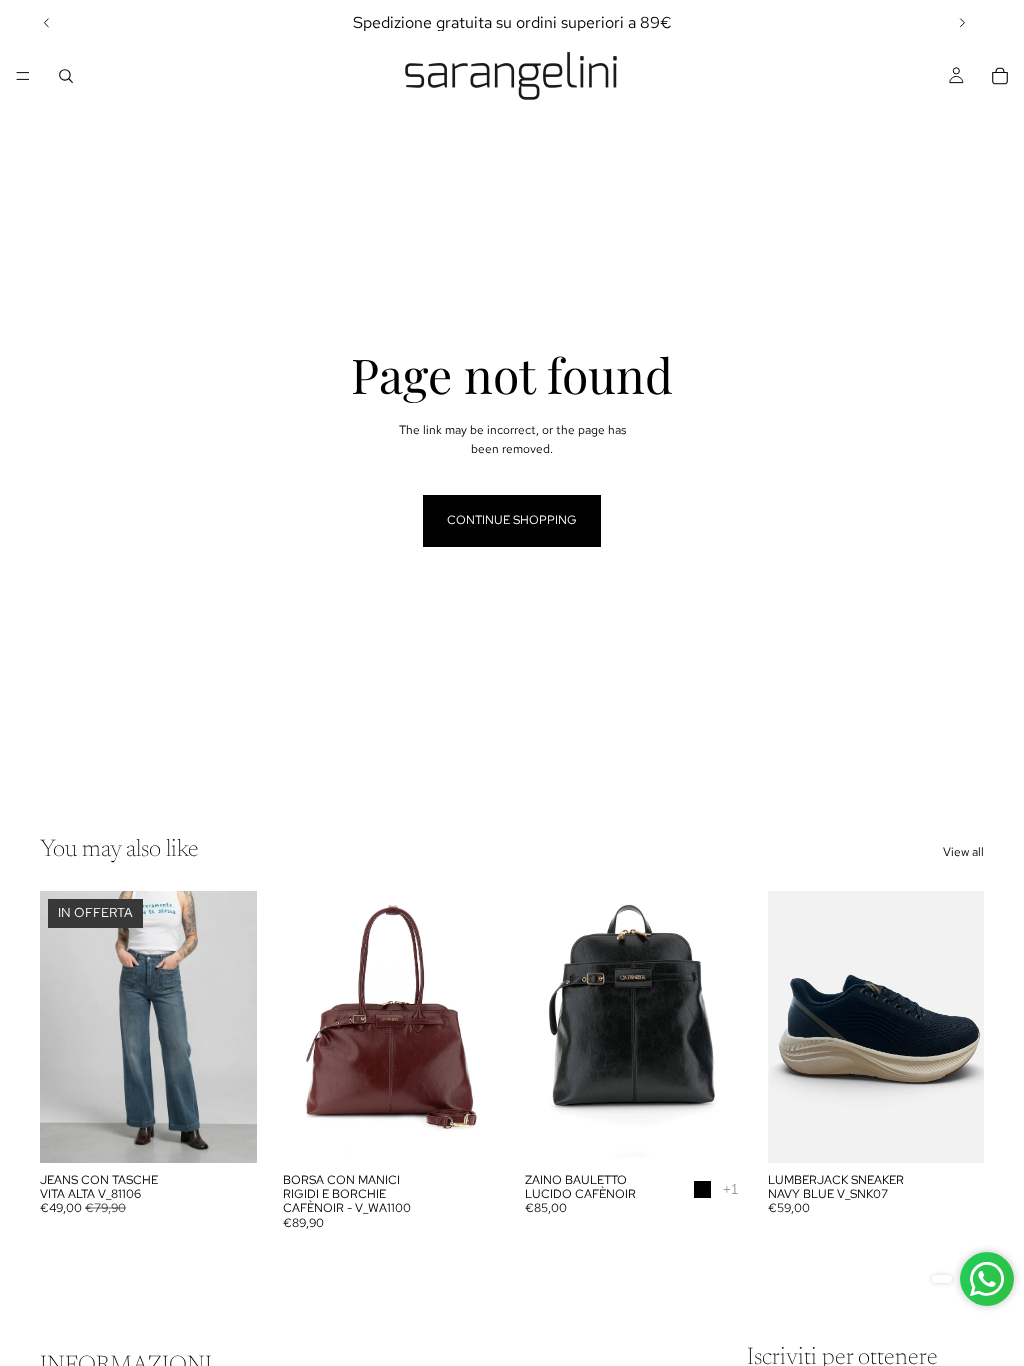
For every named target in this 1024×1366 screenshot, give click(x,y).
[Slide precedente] (47, 23)
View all (963, 852)
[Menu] (23, 76)
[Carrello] (1000, 76)
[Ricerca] (66, 76)
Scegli (243, 1131)
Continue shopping (512, 520)
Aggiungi (485, 1131)
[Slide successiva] (962, 23)
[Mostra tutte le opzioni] (730, 1189)
